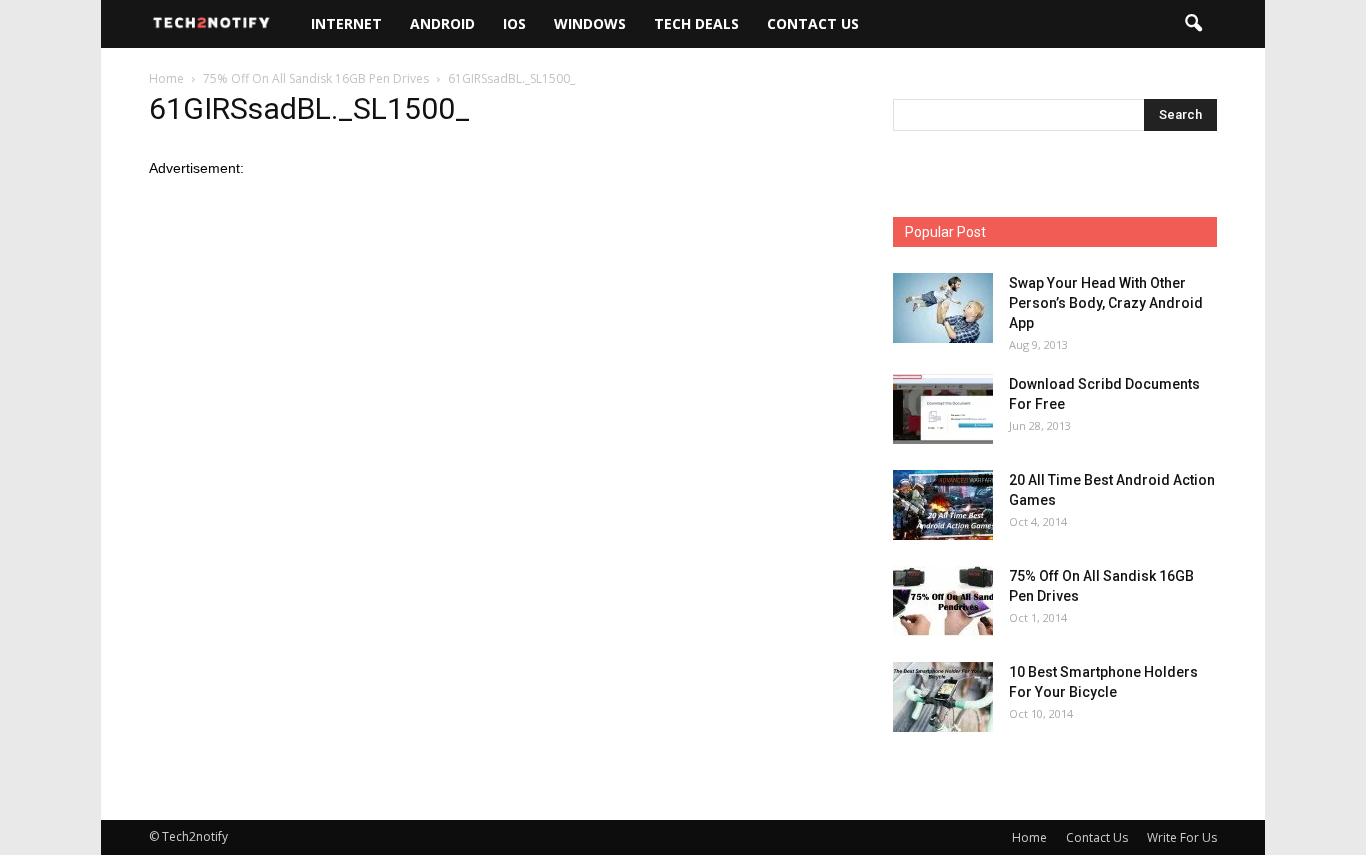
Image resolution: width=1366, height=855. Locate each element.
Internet (346, 23)
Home (1029, 837)
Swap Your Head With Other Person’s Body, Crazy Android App (1106, 303)
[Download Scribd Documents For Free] (943, 409)
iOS (514, 23)
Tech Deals (696, 23)
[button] (1193, 24)
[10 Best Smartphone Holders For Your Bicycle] (943, 697)
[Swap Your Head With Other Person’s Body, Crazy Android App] (943, 308)
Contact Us (813, 23)
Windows (590, 23)
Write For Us (1182, 837)
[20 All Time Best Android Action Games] (943, 505)
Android (442, 23)
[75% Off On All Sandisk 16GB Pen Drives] (943, 601)
